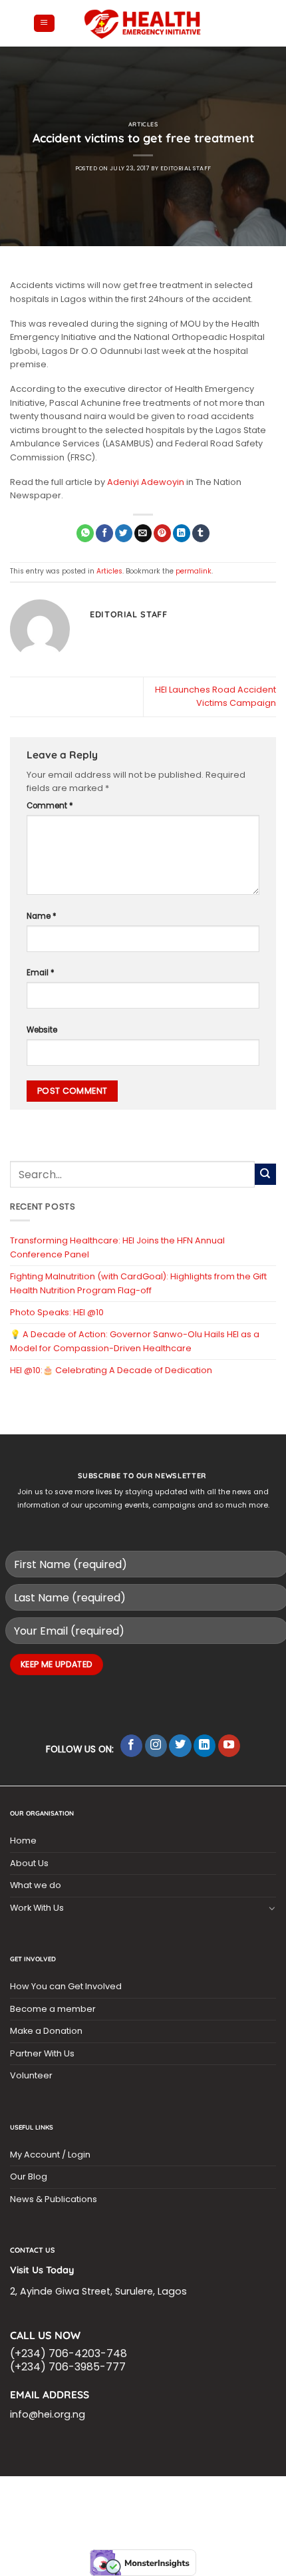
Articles (143, 124)
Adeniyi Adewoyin (146, 482)
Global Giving (173, 2516)
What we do (36, 1885)
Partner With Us (42, 2053)
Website (42, 1030)
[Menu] (44, 24)
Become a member (53, 2009)
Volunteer (31, 2075)
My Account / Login (50, 2155)
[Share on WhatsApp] (85, 533)
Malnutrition (63, 2508)
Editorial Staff (186, 168)
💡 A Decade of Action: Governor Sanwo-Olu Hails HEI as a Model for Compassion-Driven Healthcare (135, 1341)
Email (41, 973)
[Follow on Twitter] (180, 1746)
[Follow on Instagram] (156, 1746)
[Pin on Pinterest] (162, 533)
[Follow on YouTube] (229, 1746)
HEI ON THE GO (223, 2508)
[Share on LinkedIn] (182, 533)
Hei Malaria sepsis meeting (194, 2493)
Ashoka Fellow (236, 2501)
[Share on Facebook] (104, 533)
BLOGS (48, 2493)
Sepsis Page (120, 2501)
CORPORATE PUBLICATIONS (144, 2508)
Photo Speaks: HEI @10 (57, 1312)
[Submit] (265, 1174)
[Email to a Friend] (143, 533)
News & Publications (54, 2199)
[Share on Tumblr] (201, 533)
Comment (50, 806)
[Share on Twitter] (124, 533)
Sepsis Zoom (175, 2501)
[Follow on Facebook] (132, 1746)
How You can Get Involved (66, 1986)
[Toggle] (272, 1908)
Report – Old (113, 2516)
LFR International (56, 2501)
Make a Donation (46, 2031)
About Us (29, 1863)
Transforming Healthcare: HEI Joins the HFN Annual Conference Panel (117, 1247)
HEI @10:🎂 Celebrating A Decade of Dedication (111, 1370)
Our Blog (29, 2176)
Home (23, 1841)
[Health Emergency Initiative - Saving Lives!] (143, 23)
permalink (194, 571)
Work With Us (37, 1908)
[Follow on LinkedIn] (205, 1746)
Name (42, 916)
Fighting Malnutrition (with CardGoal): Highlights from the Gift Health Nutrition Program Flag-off (138, 1283)
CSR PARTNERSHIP (100, 2493)
